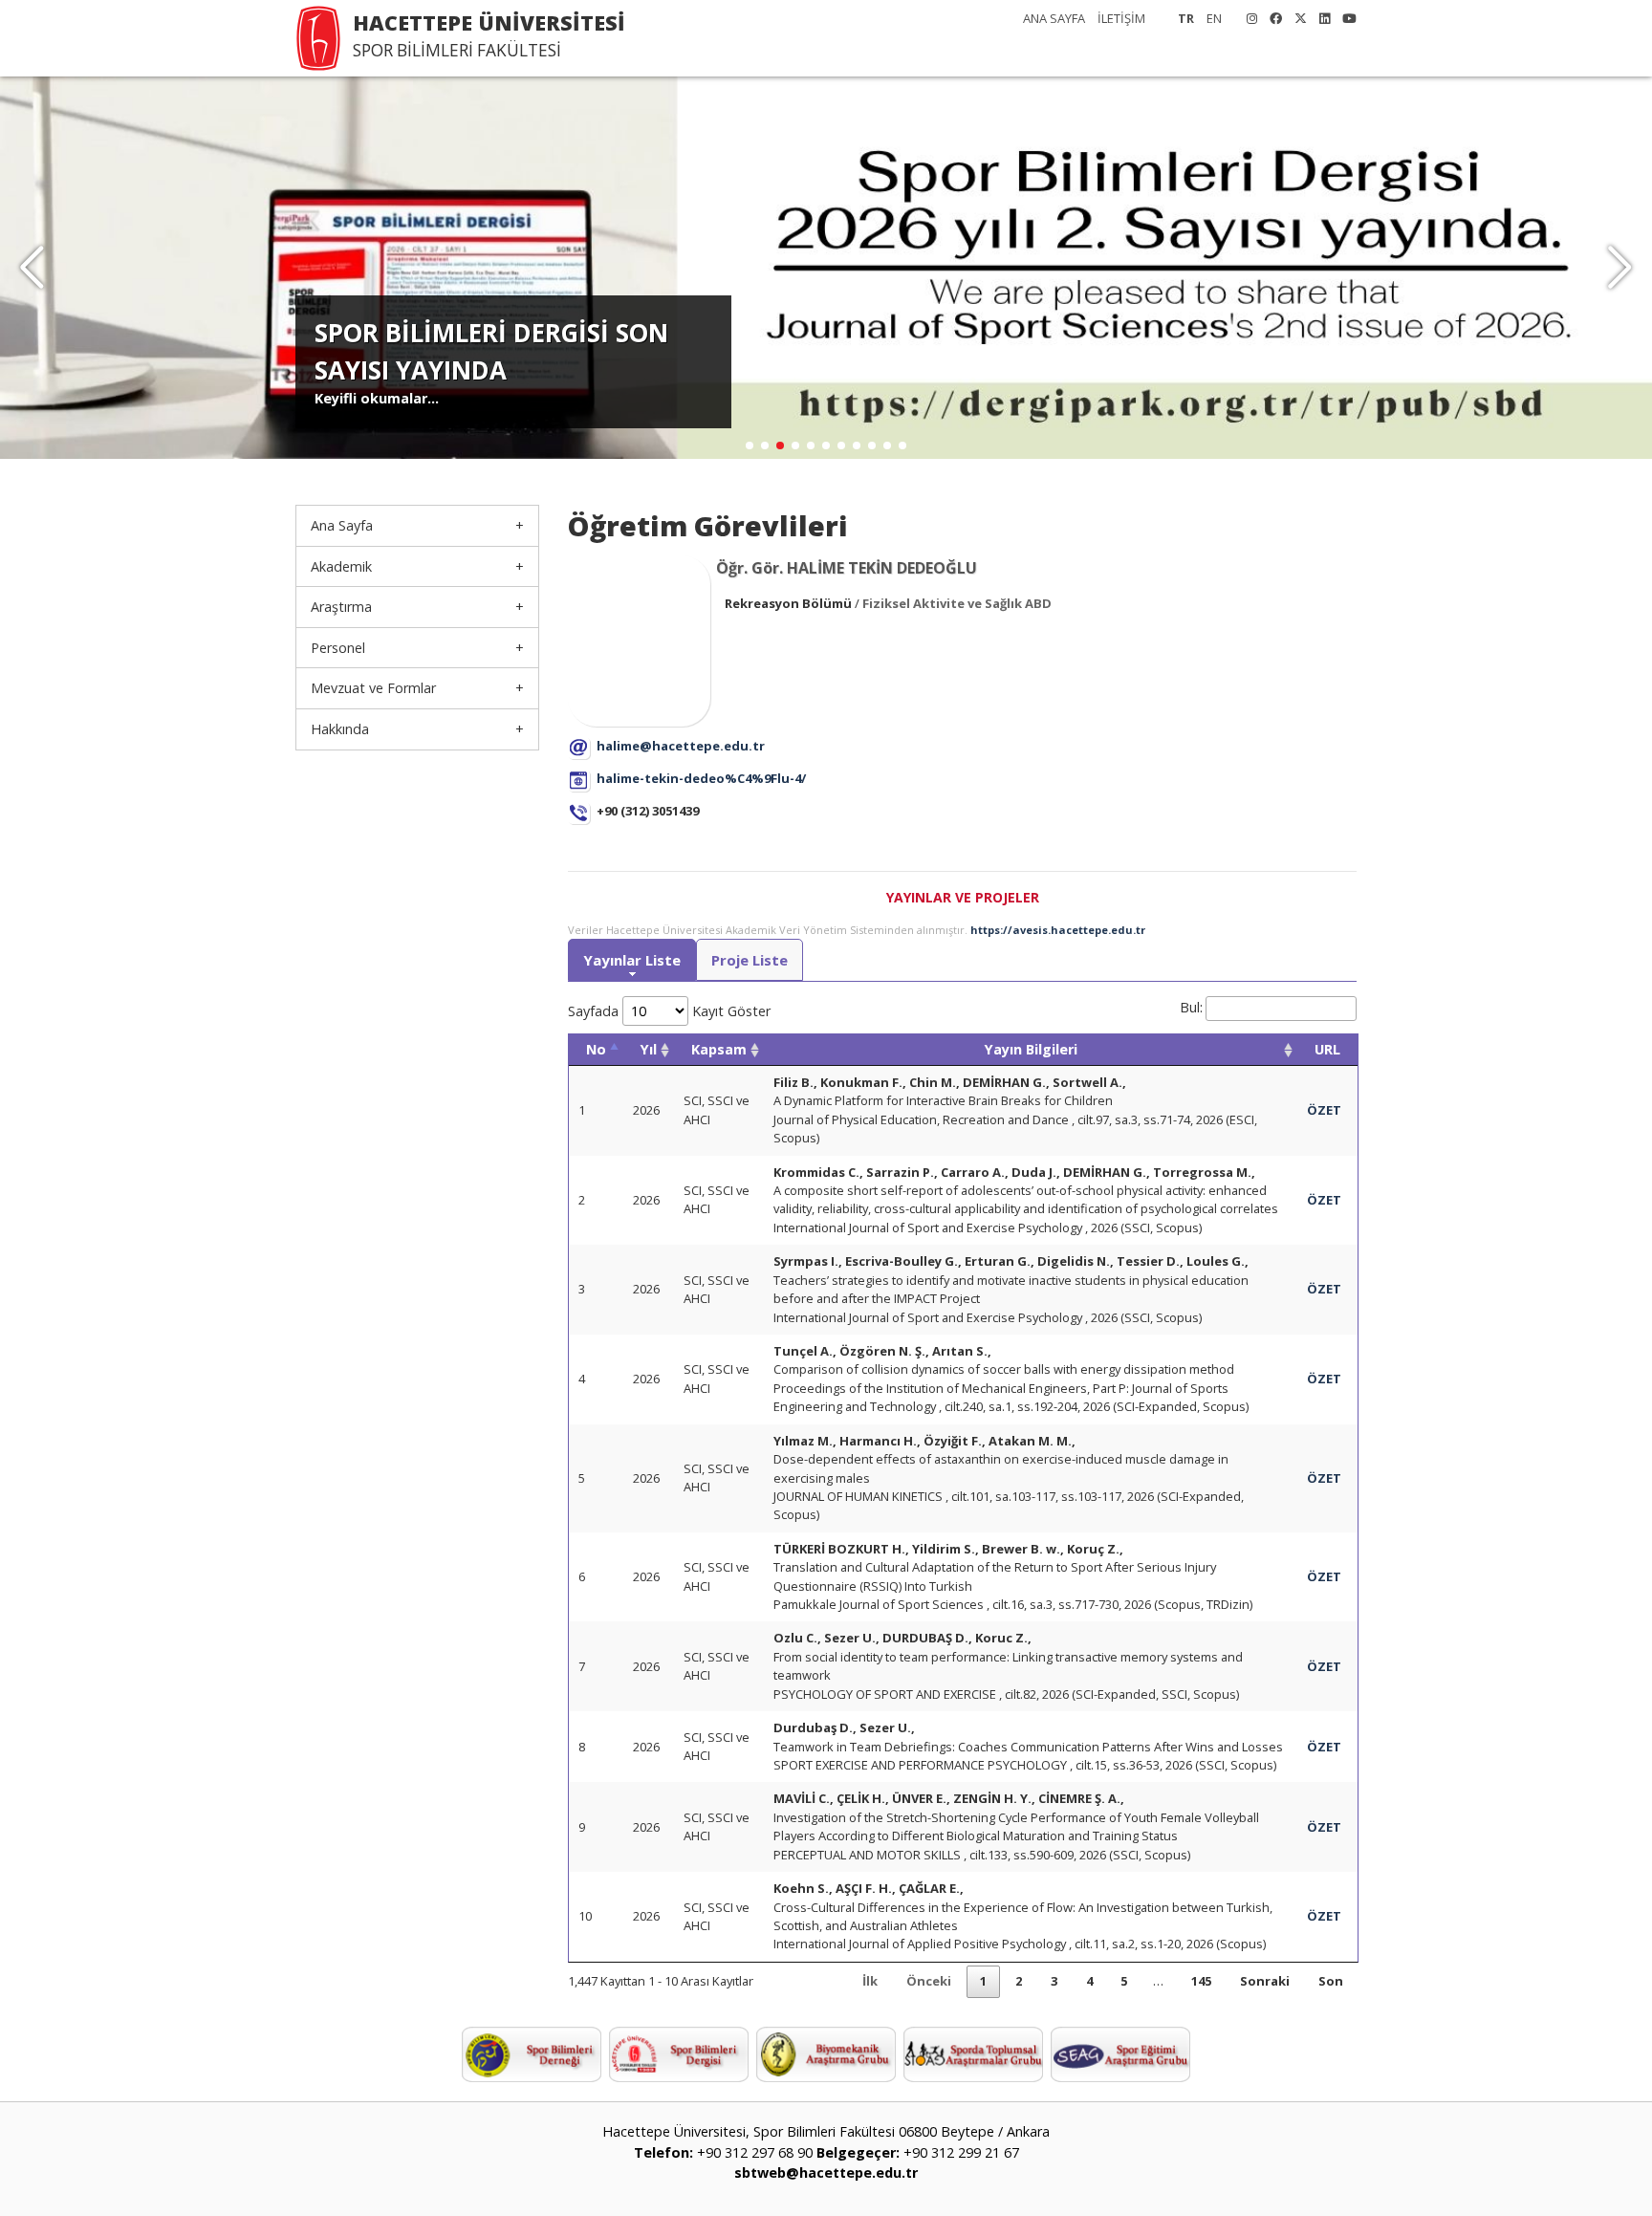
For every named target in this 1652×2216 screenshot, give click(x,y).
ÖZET (1324, 1110)
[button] (1620, 268)
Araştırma (341, 607)
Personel (338, 648)
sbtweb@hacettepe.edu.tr (826, 2173)
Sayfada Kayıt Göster (669, 1011)
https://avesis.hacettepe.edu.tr (1058, 930)
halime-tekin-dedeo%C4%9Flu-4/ (701, 778)
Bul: (1191, 1007)
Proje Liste (750, 960)
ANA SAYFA (1054, 18)
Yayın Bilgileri (1031, 1049)
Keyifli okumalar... (377, 398)
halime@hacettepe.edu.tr (681, 746)
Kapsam (719, 1049)
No (596, 1049)
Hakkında (340, 729)
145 (1201, 1981)
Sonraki (1265, 1981)
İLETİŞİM (1121, 18)
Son (1331, 1981)
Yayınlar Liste (632, 960)
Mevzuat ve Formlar (373, 688)
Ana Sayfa (342, 525)
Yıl (649, 1049)
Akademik (341, 566)
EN (1214, 18)
